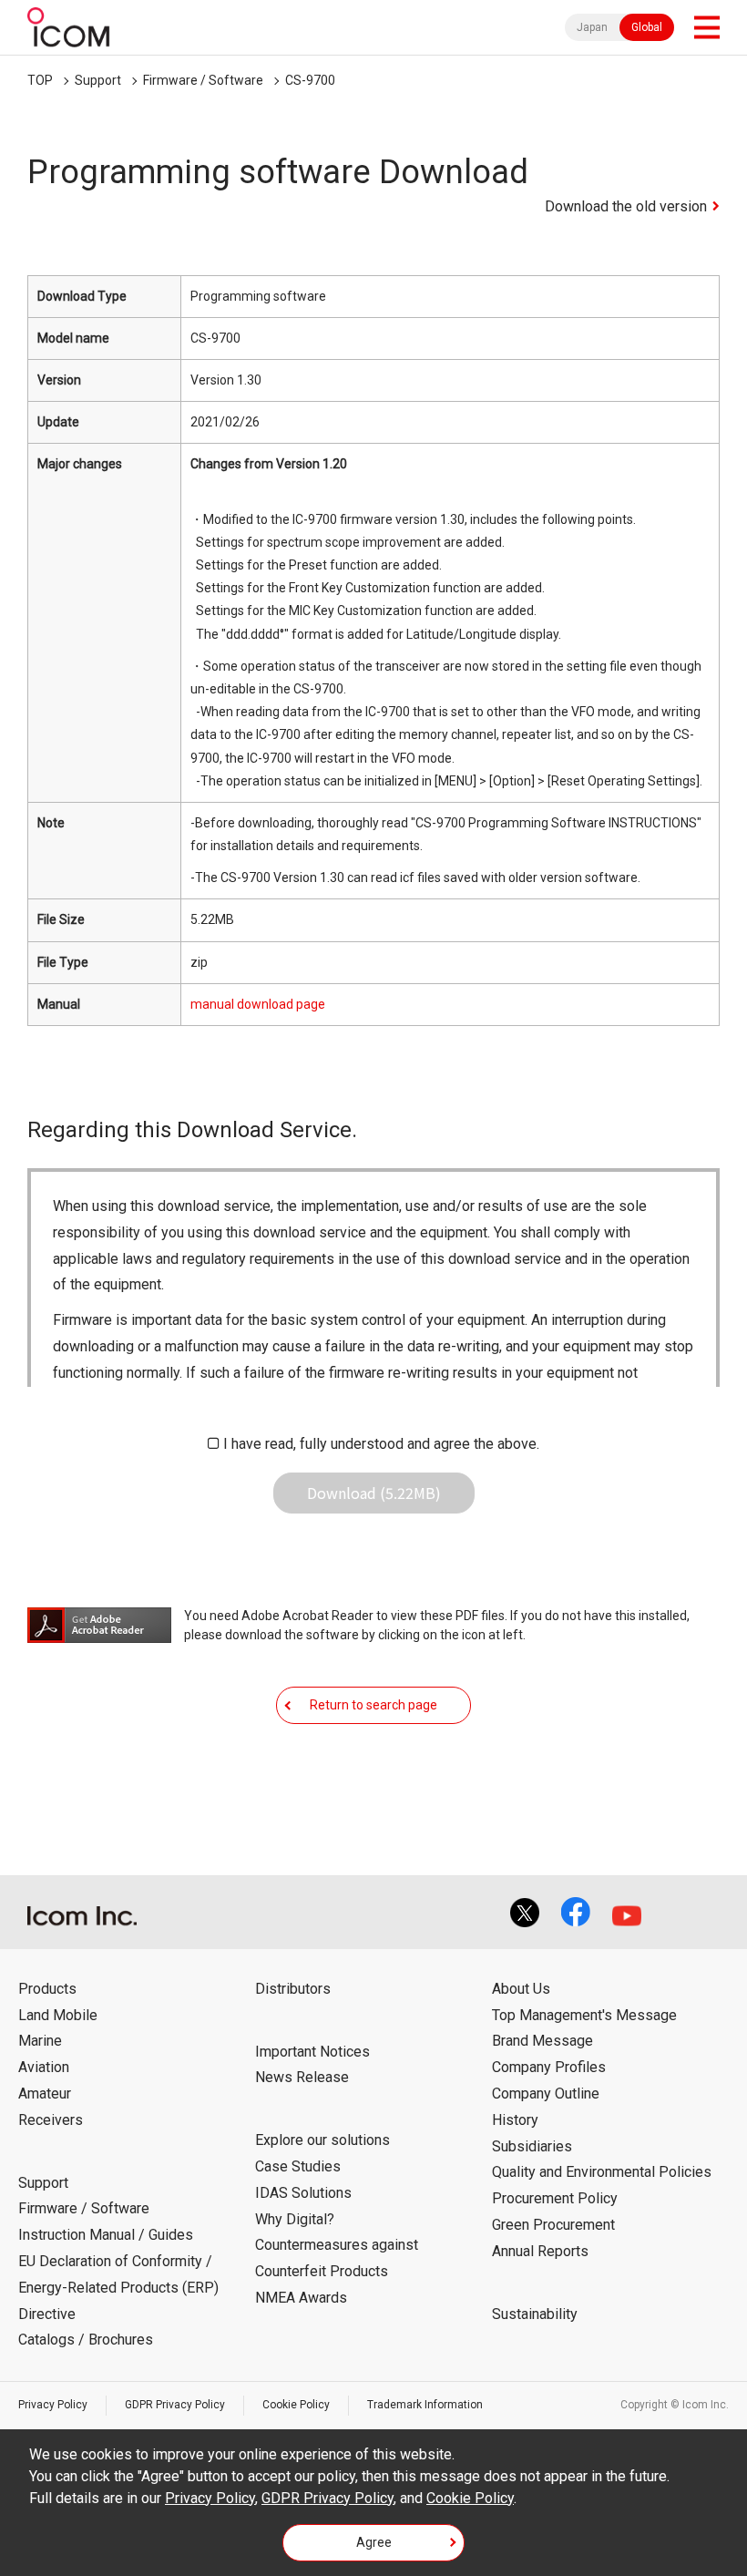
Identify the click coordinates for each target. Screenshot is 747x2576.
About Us (521, 1989)
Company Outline (546, 2094)
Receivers (51, 2120)
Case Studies (298, 2166)
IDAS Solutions (303, 2193)
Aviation (44, 2067)
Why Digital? (295, 2219)
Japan (592, 27)
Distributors (293, 1989)
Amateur (45, 2094)
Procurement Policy (555, 2198)
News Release (302, 2077)
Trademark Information (425, 2405)
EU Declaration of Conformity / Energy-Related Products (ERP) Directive (118, 2288)
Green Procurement (553, 2225)
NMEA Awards (301, 2298)
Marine (40, 2041)
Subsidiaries (532, 2146)
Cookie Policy (296, 2405)
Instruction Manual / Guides (106, 2235)
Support (98, 80)
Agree (374, 2542)
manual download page (258, 1004)
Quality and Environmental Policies (602, 2172)
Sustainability (535, 2314)
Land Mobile (58, 2015)
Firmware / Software (203, 80)
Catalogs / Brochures (86, 2340)
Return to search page (373, 1705)
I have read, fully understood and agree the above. (381, 1444)
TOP (40, 80)
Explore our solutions (322, 2140)
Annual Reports (540, 2251)
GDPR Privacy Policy (175, 2405)
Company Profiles (549, 2067)
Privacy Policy (53, 2405)
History (515, 2120)
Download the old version (626, 206)
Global (647, 27)
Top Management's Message (584, 2015)
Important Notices (312, 2052)
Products (47, 1989)
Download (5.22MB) (374, 1493)
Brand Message (542, 2041)
